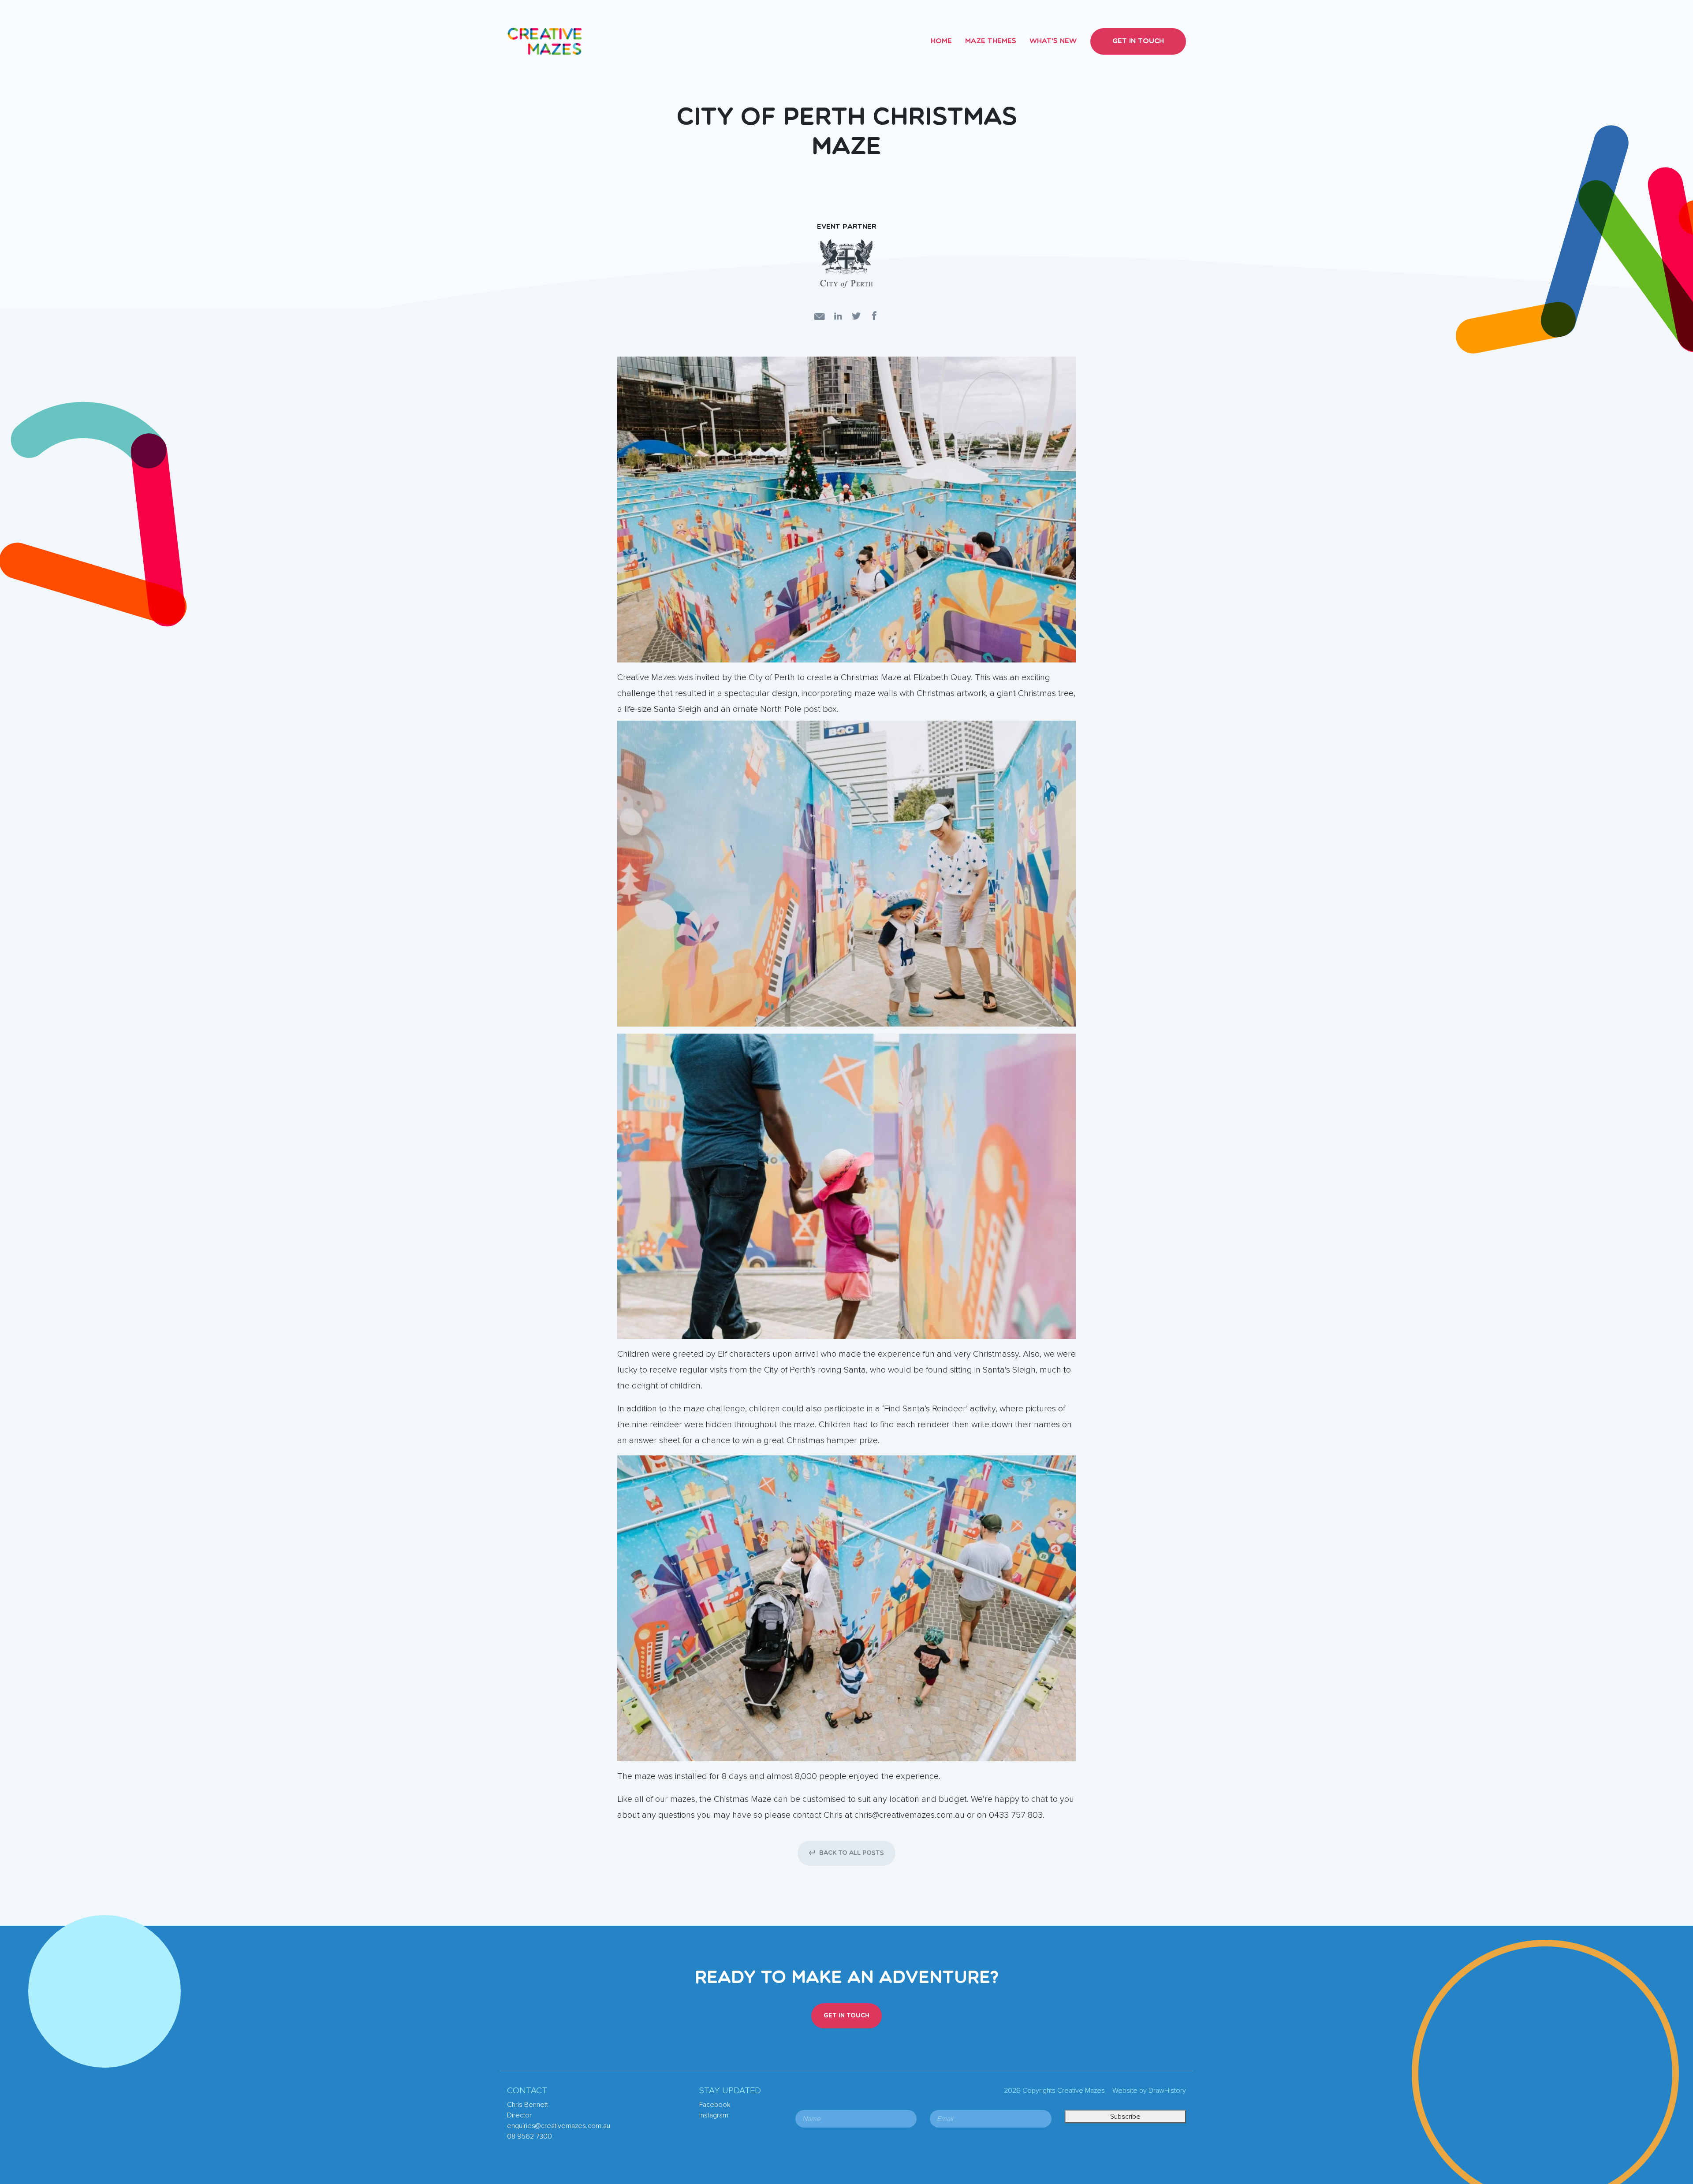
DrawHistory (1167, 2091)
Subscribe (1125, 2117)
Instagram (714, 2115)
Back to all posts (852, 1853)
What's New (1053, 41)
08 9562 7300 (530, 2136)
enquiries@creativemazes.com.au (559, 2126)
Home (941, 41)
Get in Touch (1138, 41)
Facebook (715, 2105)
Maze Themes (991, 41)
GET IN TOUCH (846, 2016)
